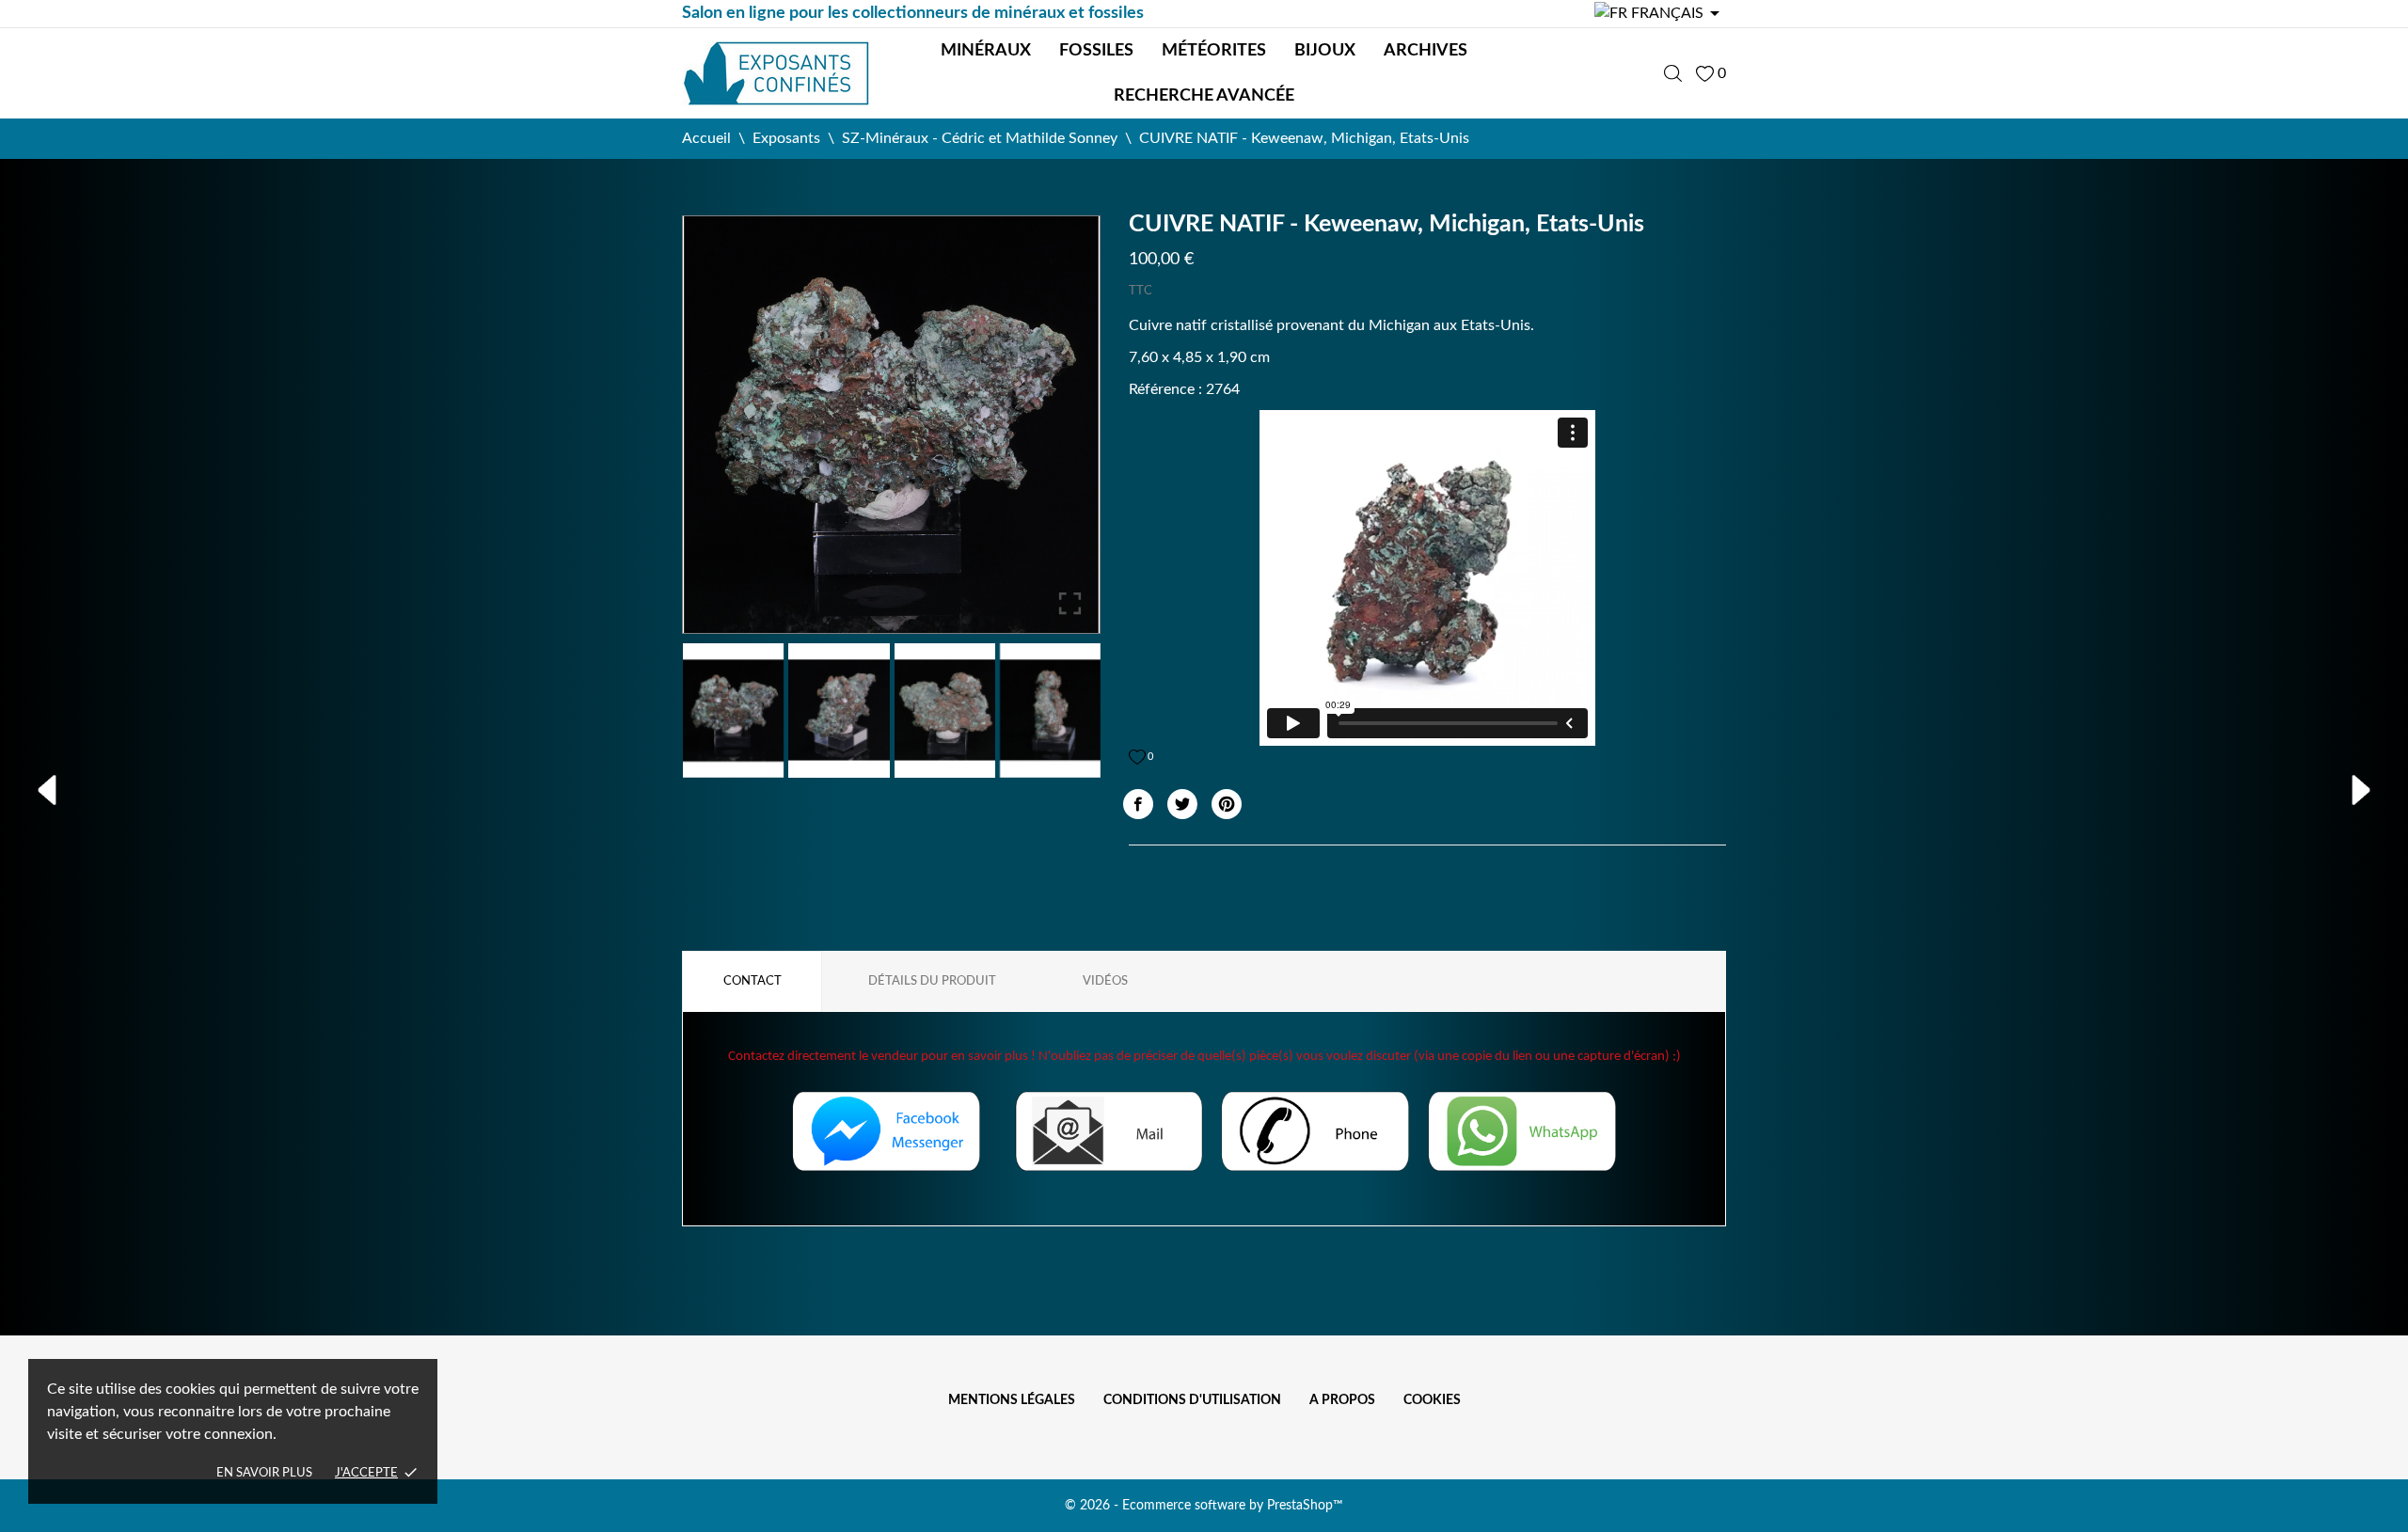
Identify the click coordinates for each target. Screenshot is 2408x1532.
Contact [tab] (752, 981)
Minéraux (986, 51)
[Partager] (1138, 804)
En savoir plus (264, 1473)
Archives (1426, 51)
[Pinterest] (1227, 804)
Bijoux (1325, 51)
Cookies (1432, 1400)
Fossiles (1096, 51)
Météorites (1214, 51)
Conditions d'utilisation (1192, 1400)
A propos (1342, 1400)
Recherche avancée (1204, 96)
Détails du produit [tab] (932, 981)
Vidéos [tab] (1105, 981)
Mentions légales (1012, 1400)
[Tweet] (1182, 804)
